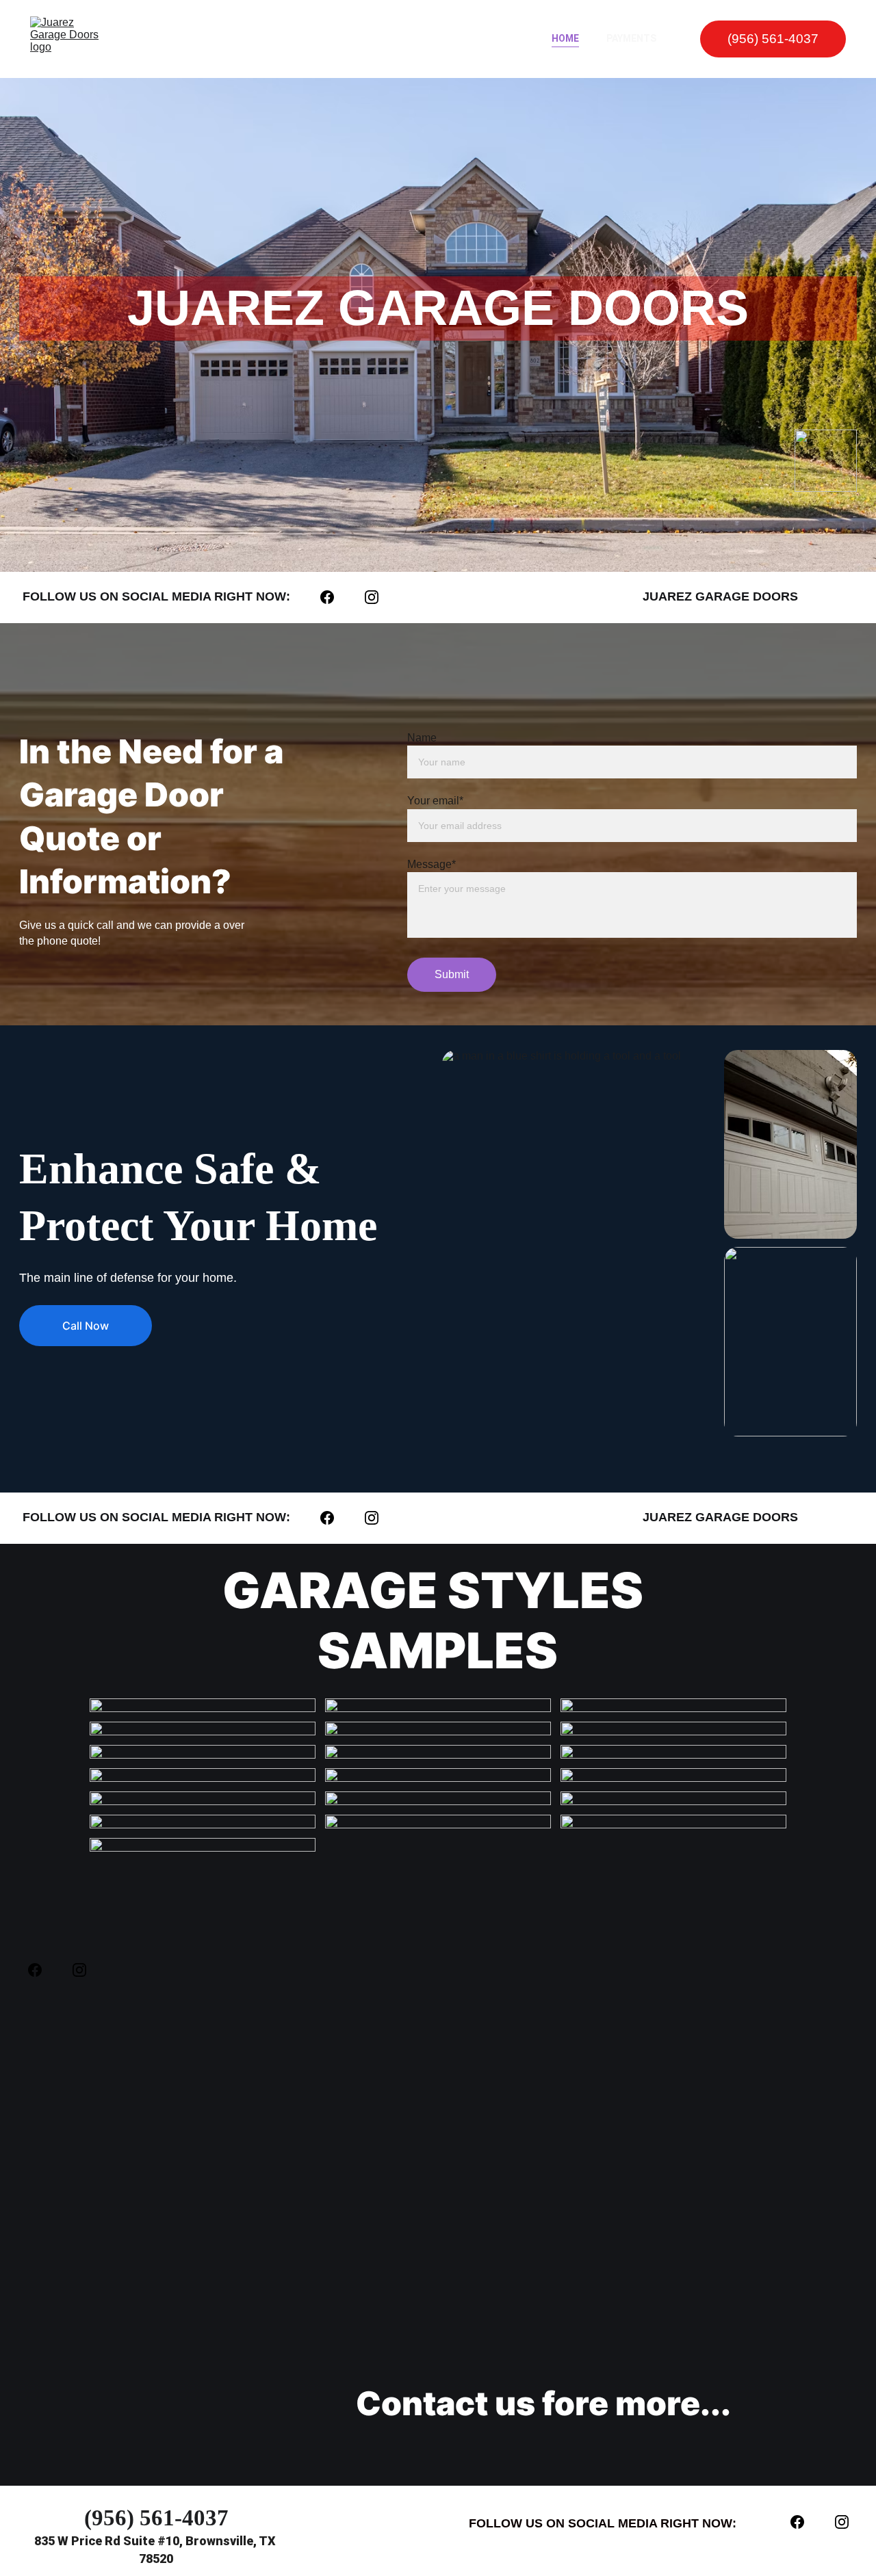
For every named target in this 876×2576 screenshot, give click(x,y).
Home (565, 38)
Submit (452, 974)
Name (422, 738)
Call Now (86, 1326)
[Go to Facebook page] (334, 597)
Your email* (435, 801)
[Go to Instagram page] (372, 597)
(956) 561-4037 (773, 39)
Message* (431, 864)
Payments (631, 38)
